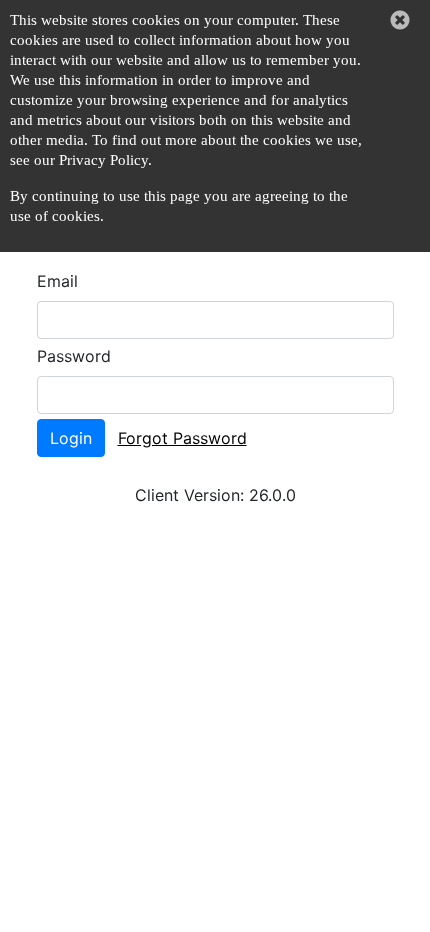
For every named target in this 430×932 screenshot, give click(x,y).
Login (71, 438)
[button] (400, 20)
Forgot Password (182, 438)
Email (57, 281)
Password (74, 356)
